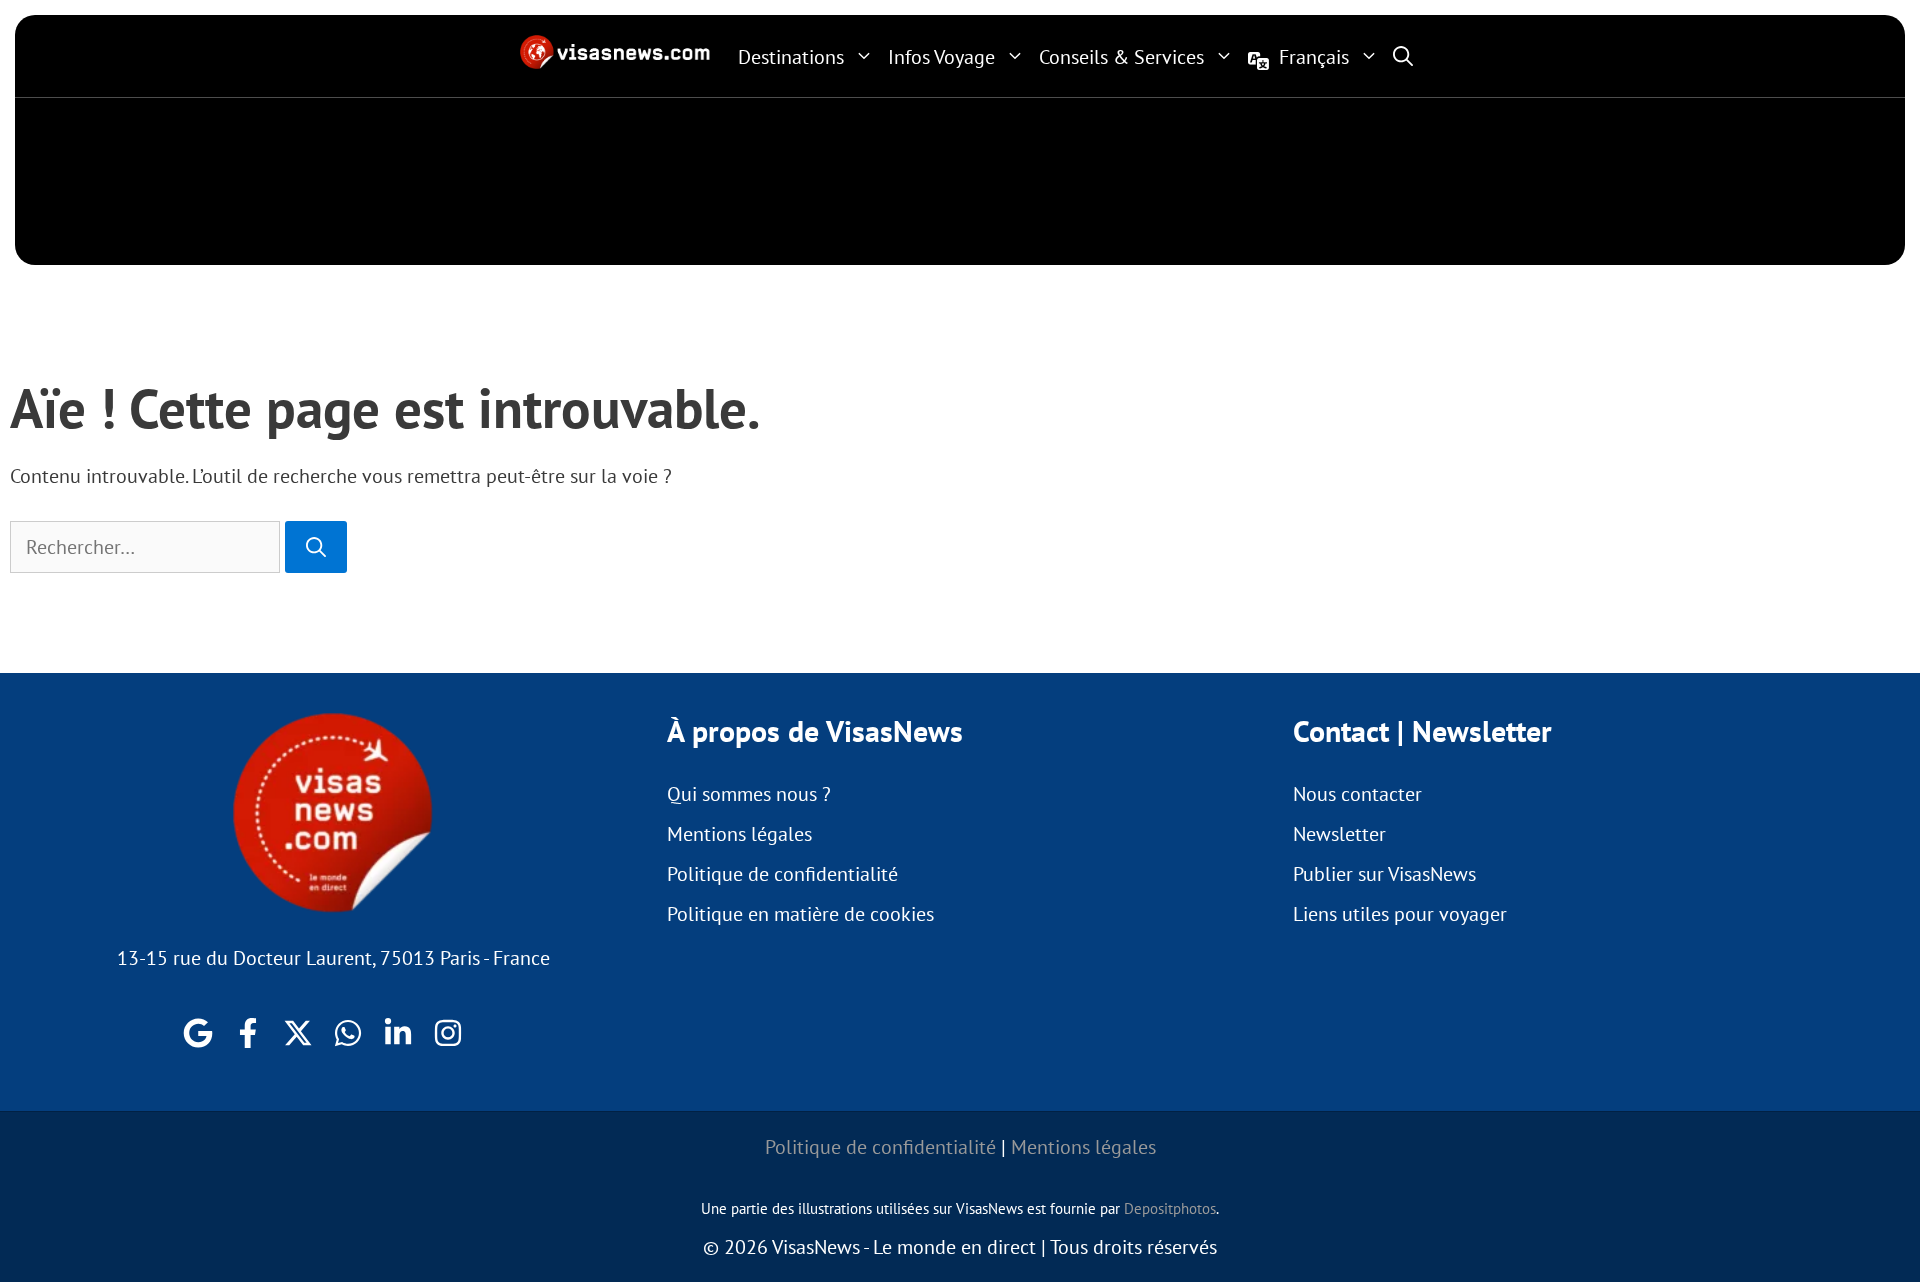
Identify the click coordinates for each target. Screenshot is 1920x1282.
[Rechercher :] (147, 547)
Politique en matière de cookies (800, 914)
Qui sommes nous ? (749, 794)
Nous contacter (1357, 794)
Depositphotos (1170, 1208)
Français (1314, 57)
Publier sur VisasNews (1384, 874)
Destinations (791, 57)
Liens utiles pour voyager (1400, 914)
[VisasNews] (615, 52)
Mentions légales (739, 834)
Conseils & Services (1121, 57)
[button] (1403, 56)
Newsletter (1339, 834)
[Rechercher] (316, 547)
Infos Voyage (941, 57)
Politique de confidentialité (782, 874)
